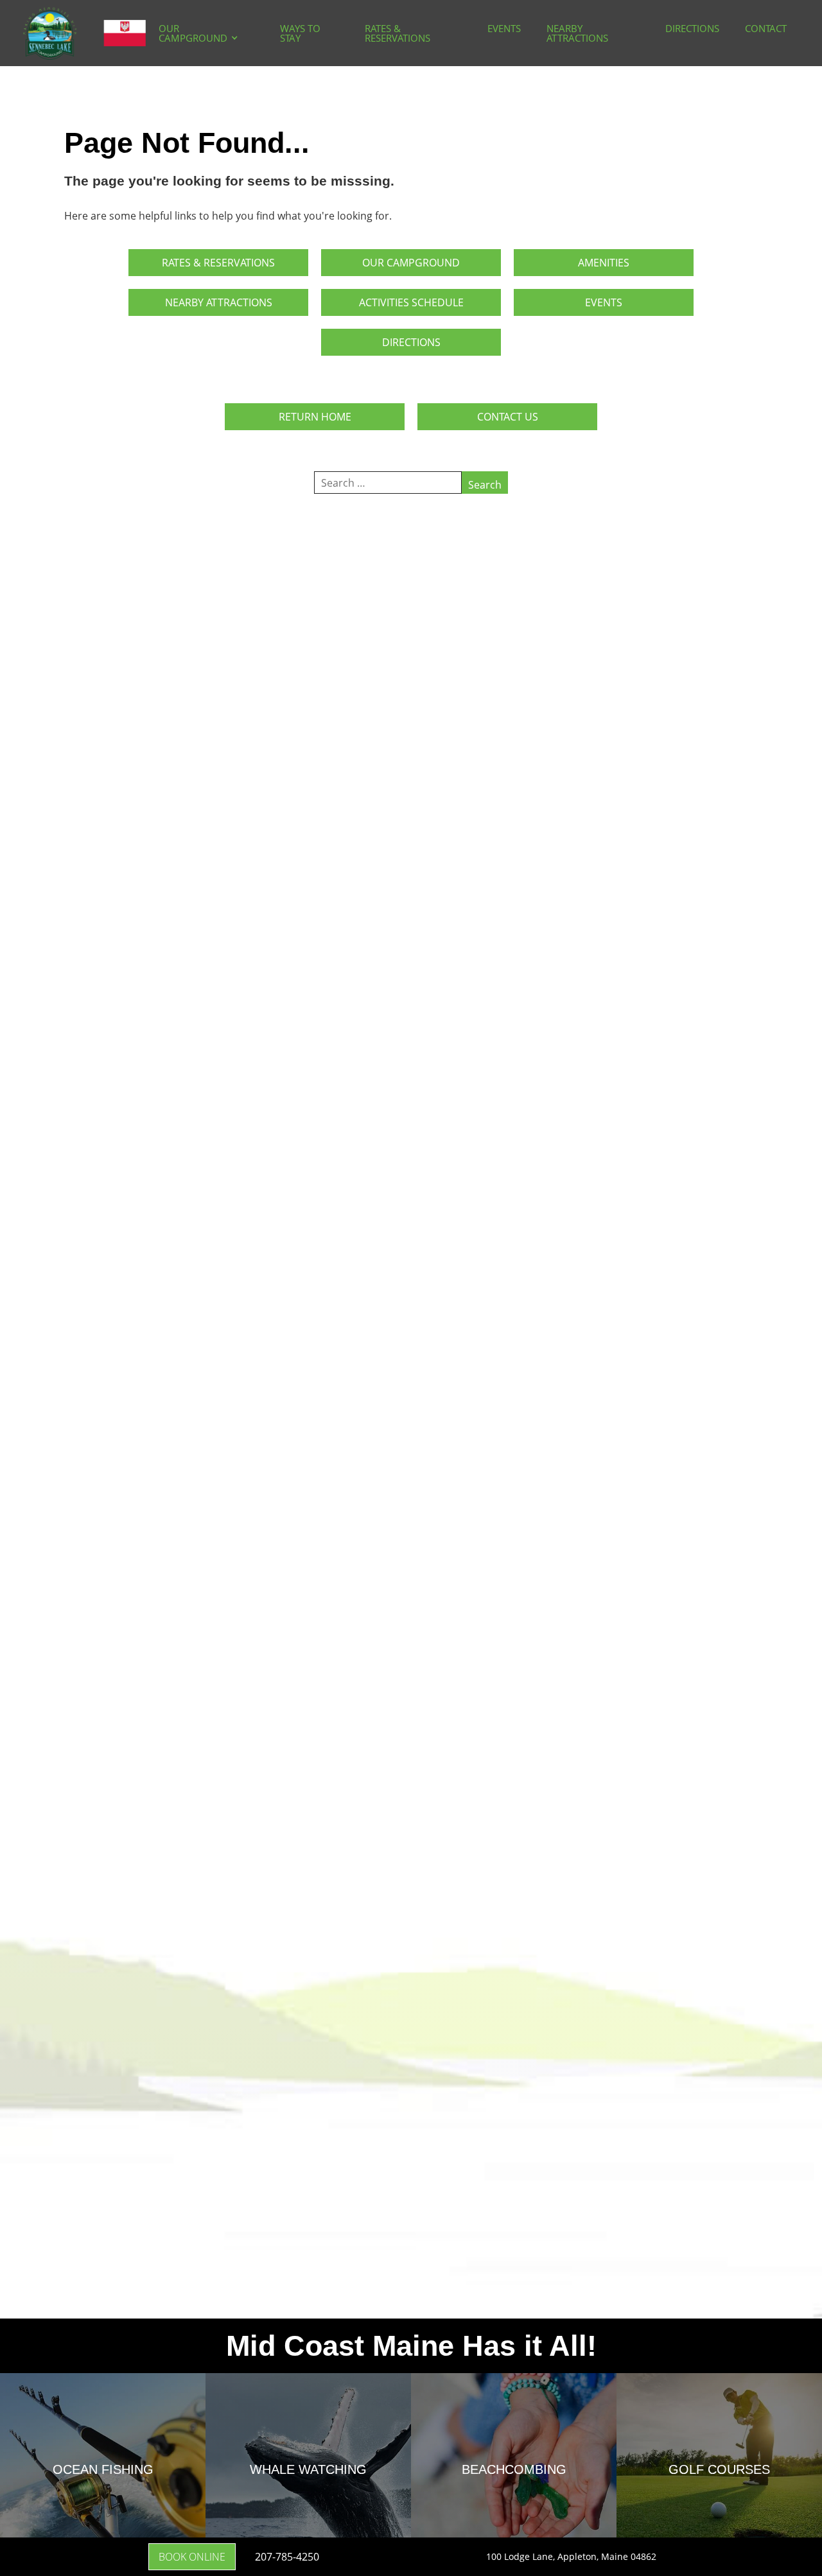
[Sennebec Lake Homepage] (84, 33)
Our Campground (193, 33)
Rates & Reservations (398, 33)
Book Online (192, 2557)
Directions (692, 28)
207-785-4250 (287, 2557)
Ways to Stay (300, 33)
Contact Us (508, 417)
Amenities (604, 263)
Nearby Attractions (577, 33)
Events (504, 28)
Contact (766, 28)
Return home (315, 417)
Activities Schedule (411, 302)
